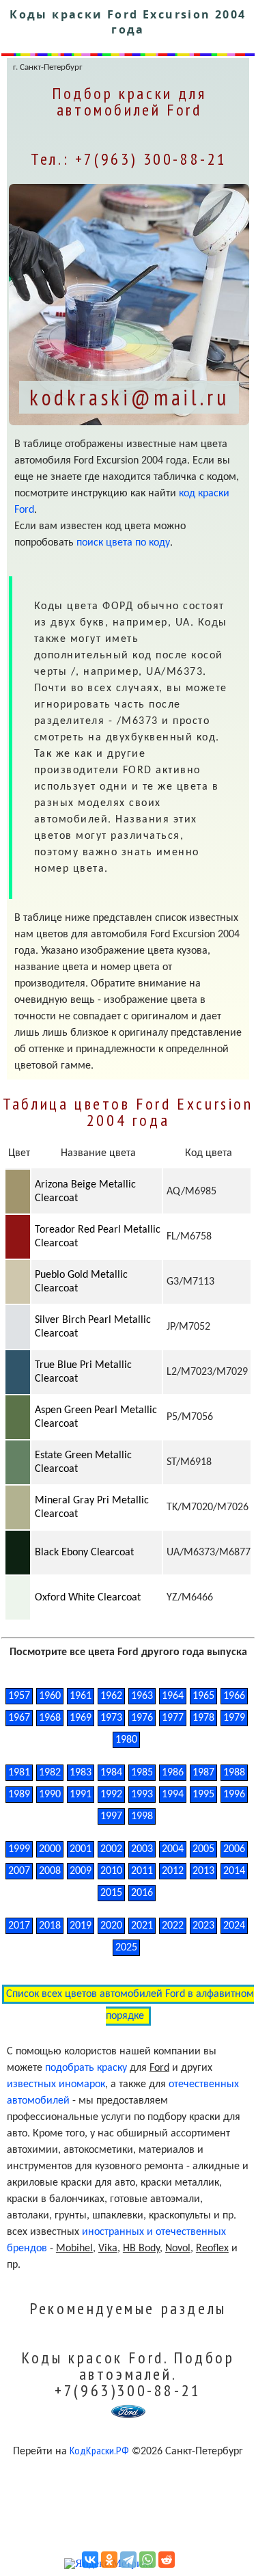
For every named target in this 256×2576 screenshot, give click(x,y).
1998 (142, 1816)
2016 (142, 1893)
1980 (126, 1740)
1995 (203, 1795)
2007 (19, 1871)
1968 (50, 1718)
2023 (203, 1926)
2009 (81, 1871)
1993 (142, 1795)
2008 (50, 1871)
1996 (234, 1795)
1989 (19, 1795)
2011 (142, 1871)
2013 (203, 1871)
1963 (142, 1696)
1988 (234, 1773)
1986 (173, 1773)
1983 (81, 1773)
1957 (19, 1696)
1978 (203, 1718)
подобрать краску (86, 2068)
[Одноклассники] (109, 2560)
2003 (142, 1849)
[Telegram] (128, 2560)
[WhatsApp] (147, 2560)
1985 (142, 1773)
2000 (50, 1849)
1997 (111, 1816)
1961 (81, 1696)
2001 (81, 1849)
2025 (126, 1948)
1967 (19, 1718)
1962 (111, 1696)
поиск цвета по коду (123, 543)
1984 (111, 1773)
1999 (19, 1849)
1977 (173, 1718)
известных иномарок (56, 2084)
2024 (234, 1926)
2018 (50, 1926)
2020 (111, 1926)
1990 (50, 1795)
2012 (173, 1871)
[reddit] (167, 2560)
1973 (111, 1718)
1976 (142, 1718)
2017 (19, 1926)
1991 (81, 1795)
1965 (203, 1696)
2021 (142, 1926)
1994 (173, 1795)
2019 (81, 1926)
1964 (173, 1696)
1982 (50, 1773)
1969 (81, 1718)
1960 (50, 1696)
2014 (234, 1871)
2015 (111, 1893)
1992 (111, 1795)
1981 (19, 1773)
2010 (111, 1871)
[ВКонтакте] (90, 2560)
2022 (173, 1926)
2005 (203, 1849)
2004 (173, 1849)
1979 (234, 1718)
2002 (111, 1849)
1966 (234, 1696)
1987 (203, 1773)
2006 (234, 1849)
